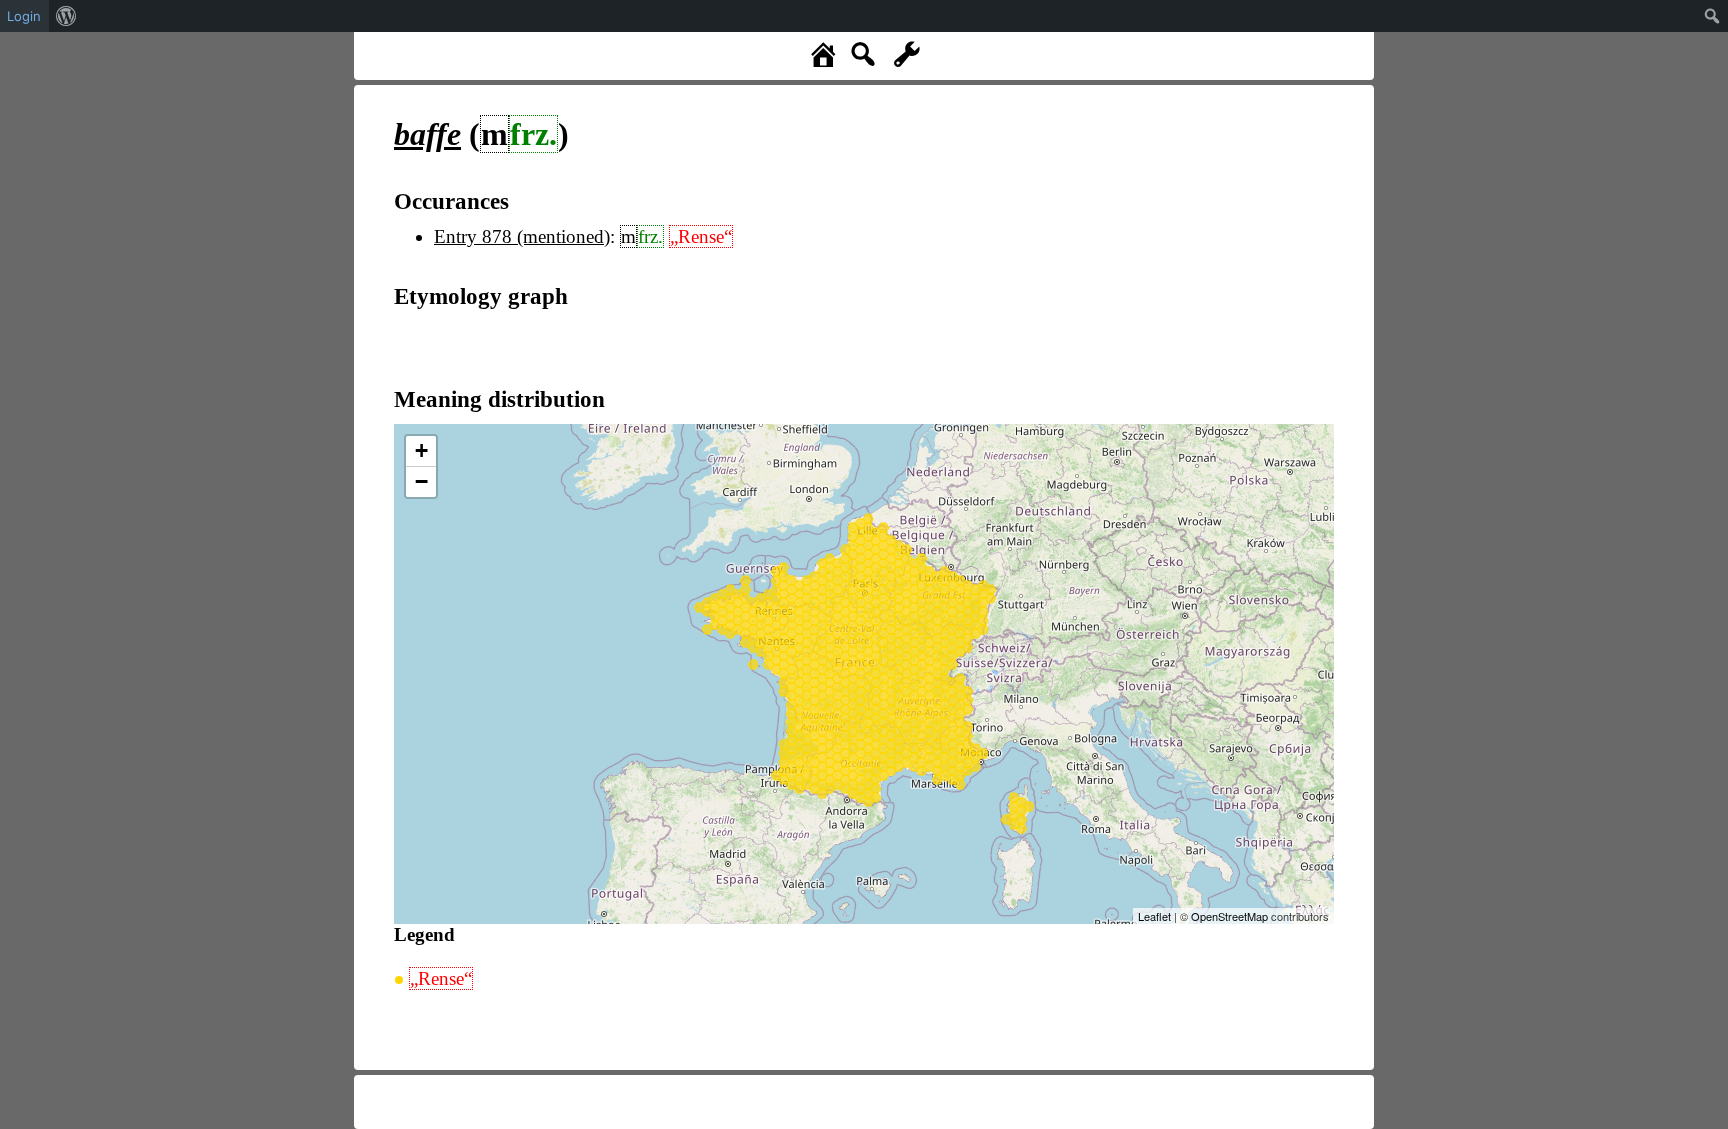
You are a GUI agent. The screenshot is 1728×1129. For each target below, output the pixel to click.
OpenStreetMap (1229, 916)
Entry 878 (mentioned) (522, 236)
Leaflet (1154, 916)
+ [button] (421, 450)
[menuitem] (66, 16)
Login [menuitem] (24, 16)
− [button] (421, 481)
